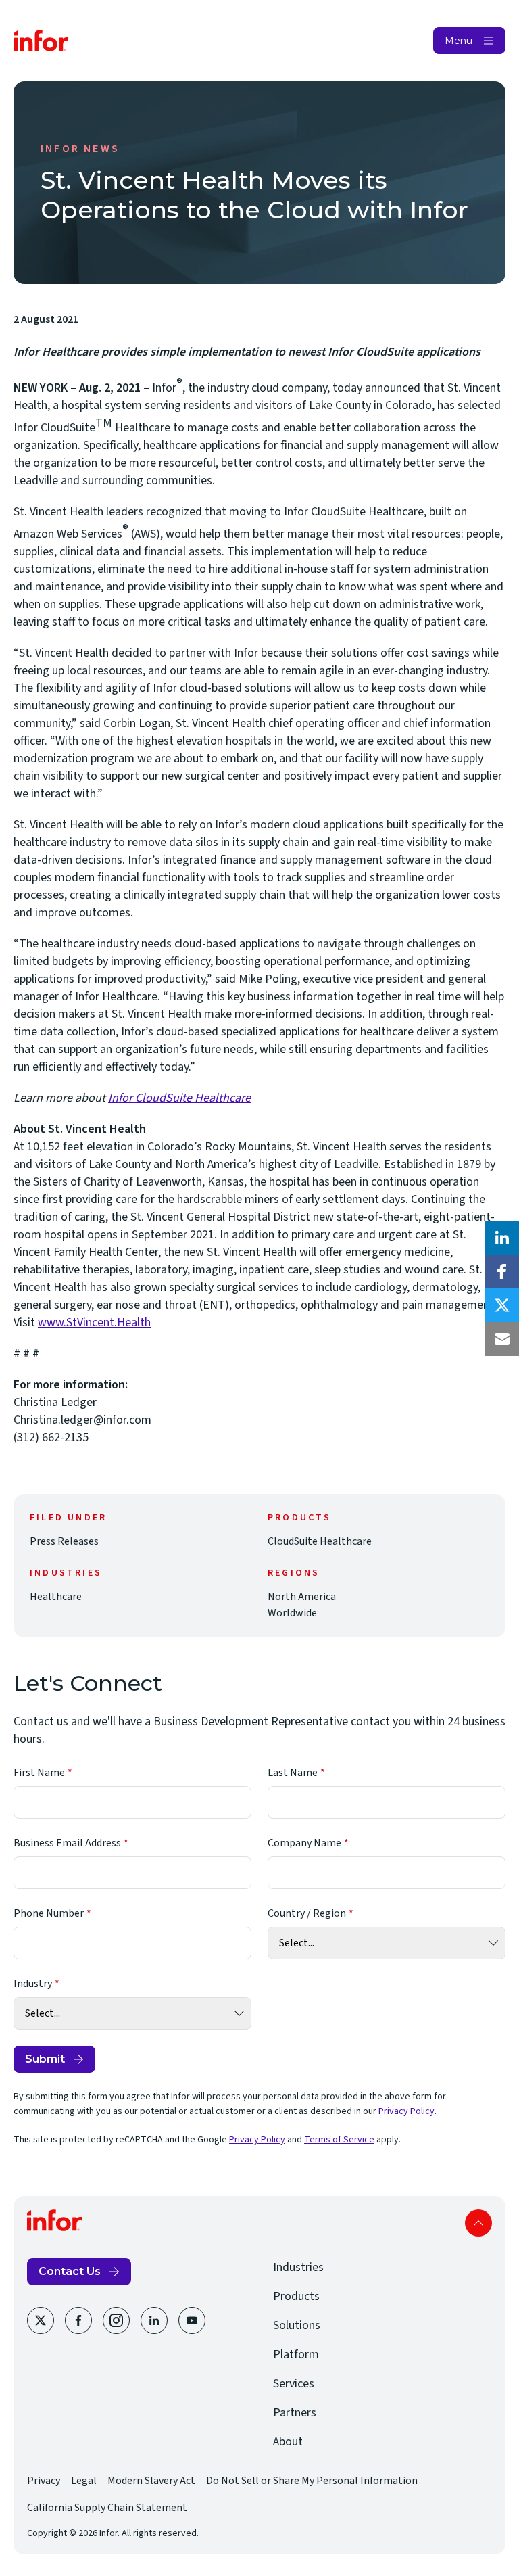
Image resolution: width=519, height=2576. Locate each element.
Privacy (44, 2481)
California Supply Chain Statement (107, 2508)
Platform (296, 2355)
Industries (298, 2267)
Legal (84, 2481)
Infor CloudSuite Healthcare (179, 1098)
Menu (459, 41)
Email (502, 1339)
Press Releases (64, 1541)
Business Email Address (67, 1843)
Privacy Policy (406, 2111)
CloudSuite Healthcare (320, 1541)
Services (294, 2384)
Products (296, 2296)
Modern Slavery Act (151, 2481)
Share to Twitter (502, 1305)
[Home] (41, 41)
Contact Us (70, 2271)
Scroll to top (478, 2223)
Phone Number (49, 1913)
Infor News (80, 149)
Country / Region (307, 1913)
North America (302, 1597)
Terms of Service (339, 2140)
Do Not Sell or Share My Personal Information (312, 2481)
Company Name (304, 1843)
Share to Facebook (502, 1271)
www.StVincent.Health (94, 1322)
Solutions (297, 2325)
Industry (33, 1984)
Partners (295, 2413)
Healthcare (56, 1597)
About (288, 2442)
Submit (45, 2059)
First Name (39, 1773)
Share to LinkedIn (502, 1238)
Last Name (293, 1773)
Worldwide (292, 1613)
